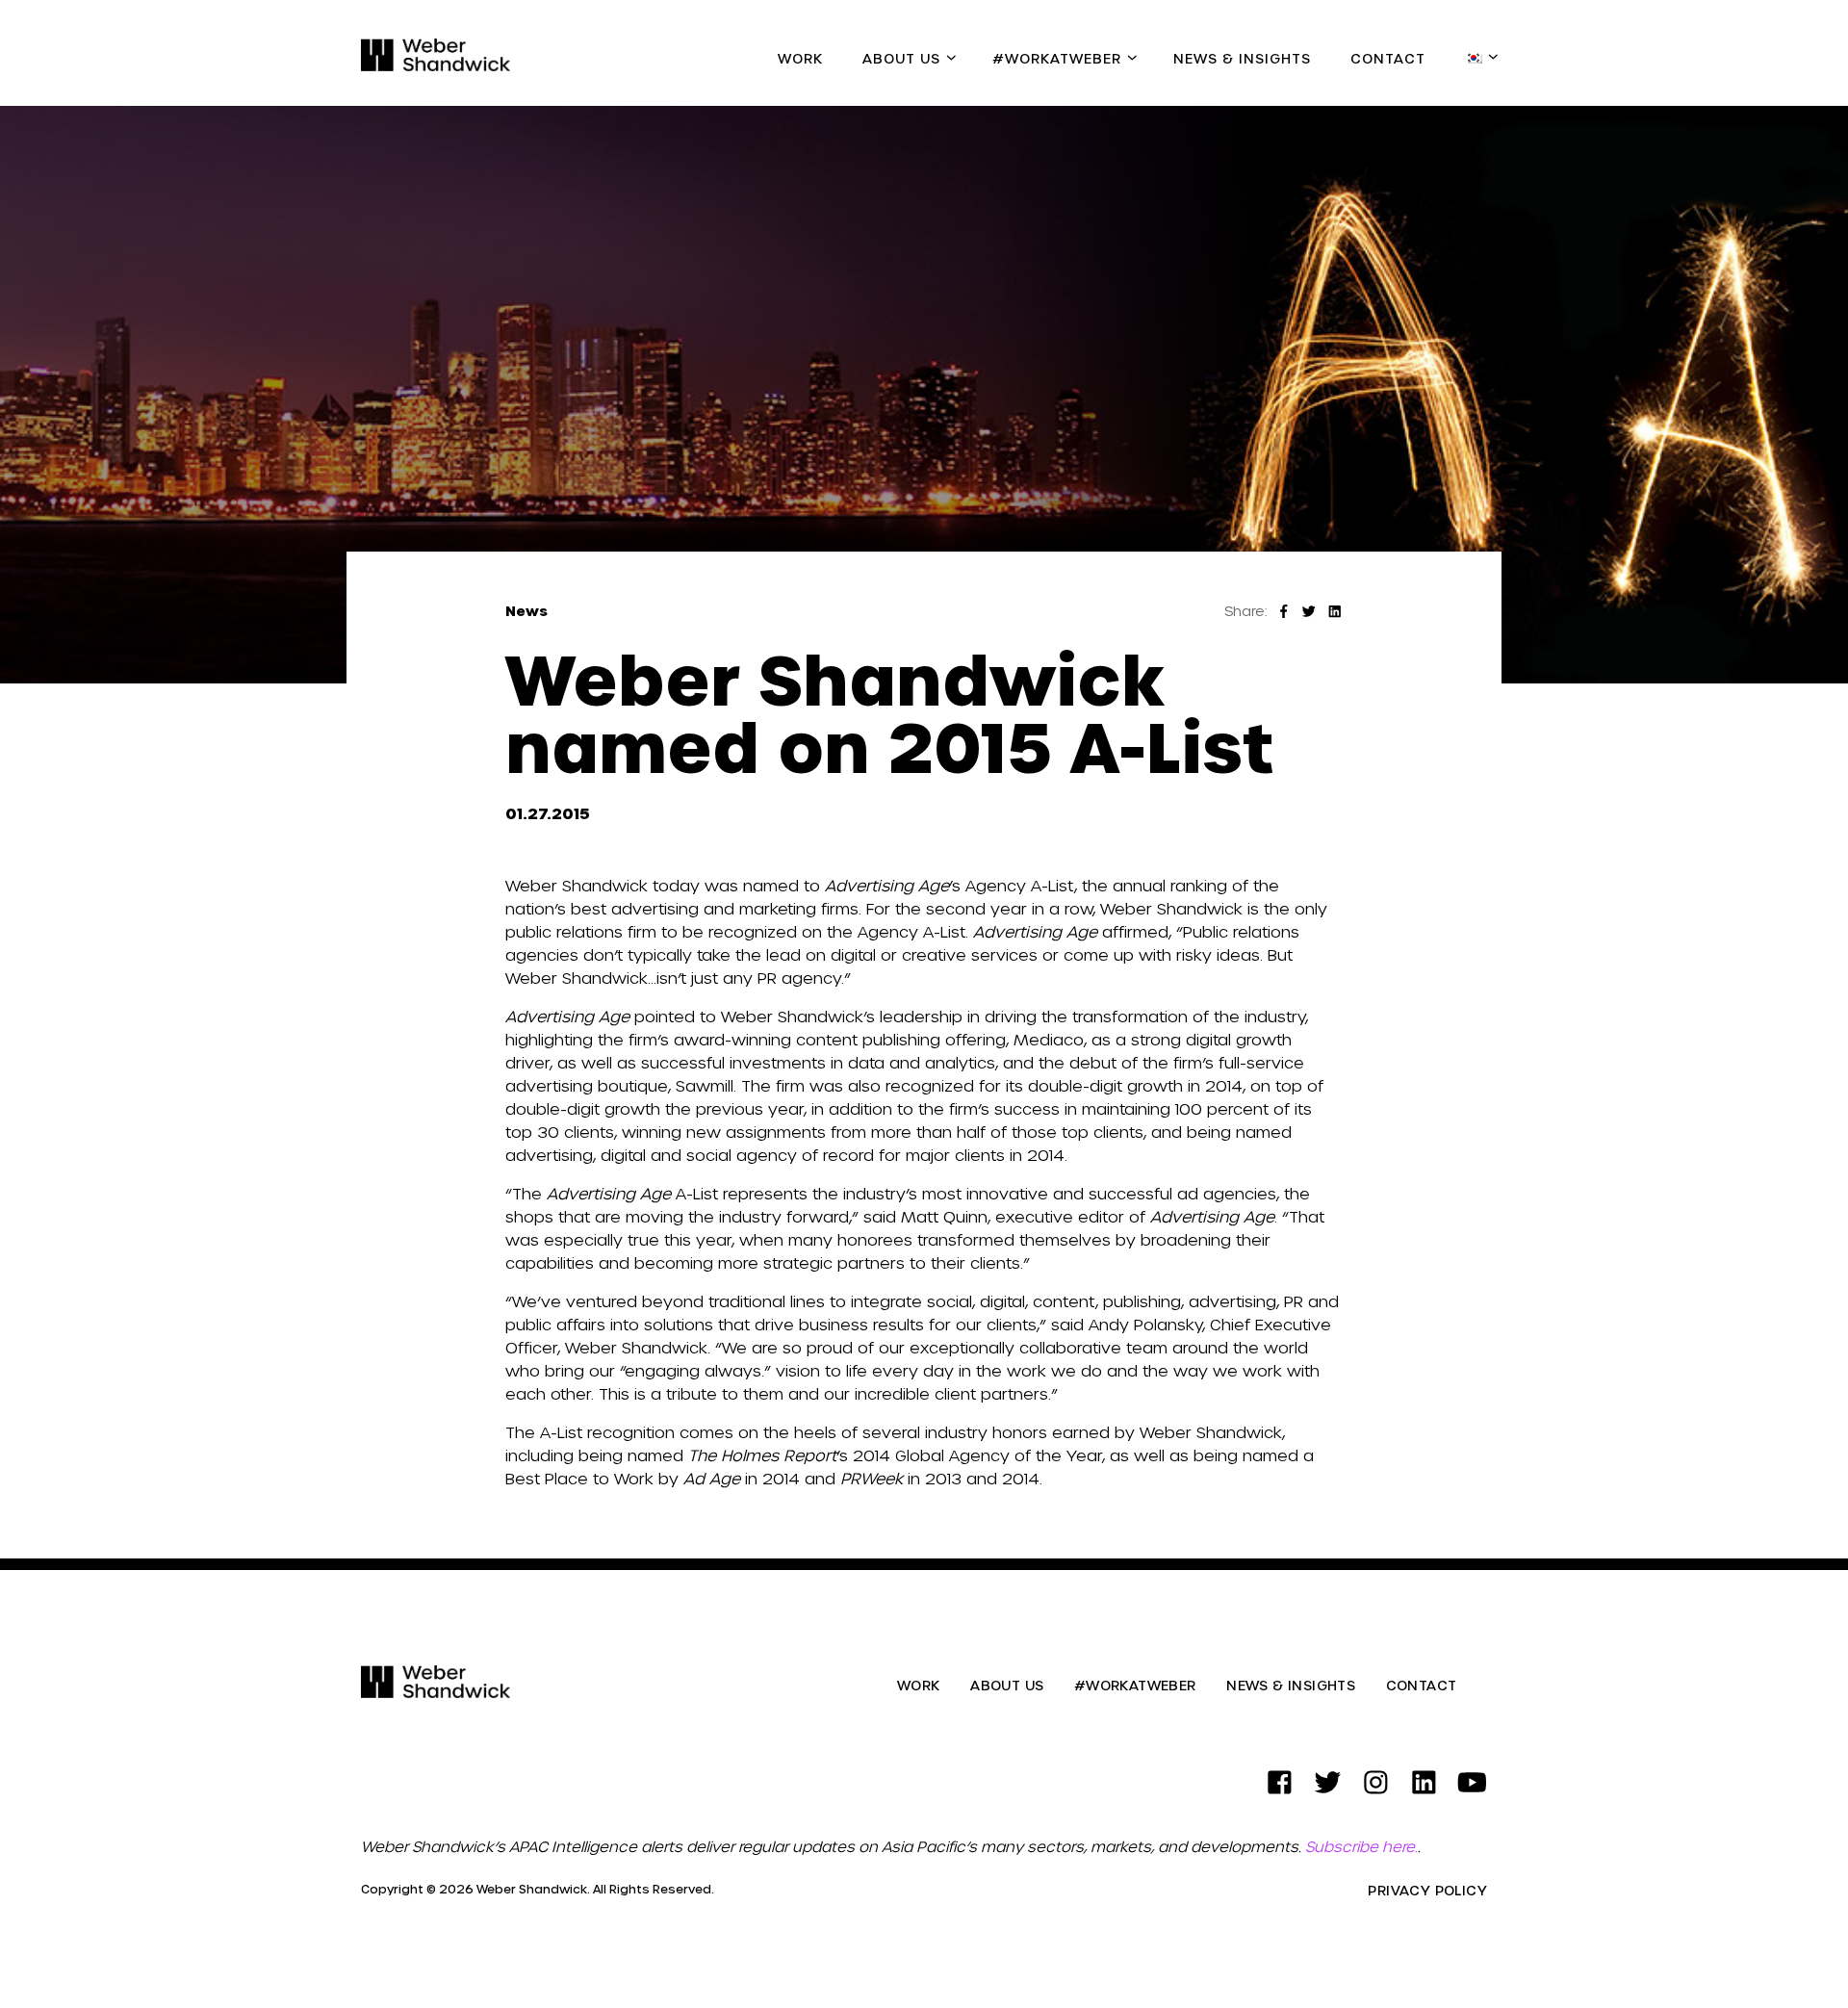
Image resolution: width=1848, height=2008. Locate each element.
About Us (901, 58)
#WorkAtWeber (1057, 58)
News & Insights (1242, 58)
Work (800, 58)
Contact (1388, 58)
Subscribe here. (1361, 1846)
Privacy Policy (1427, 1891)
